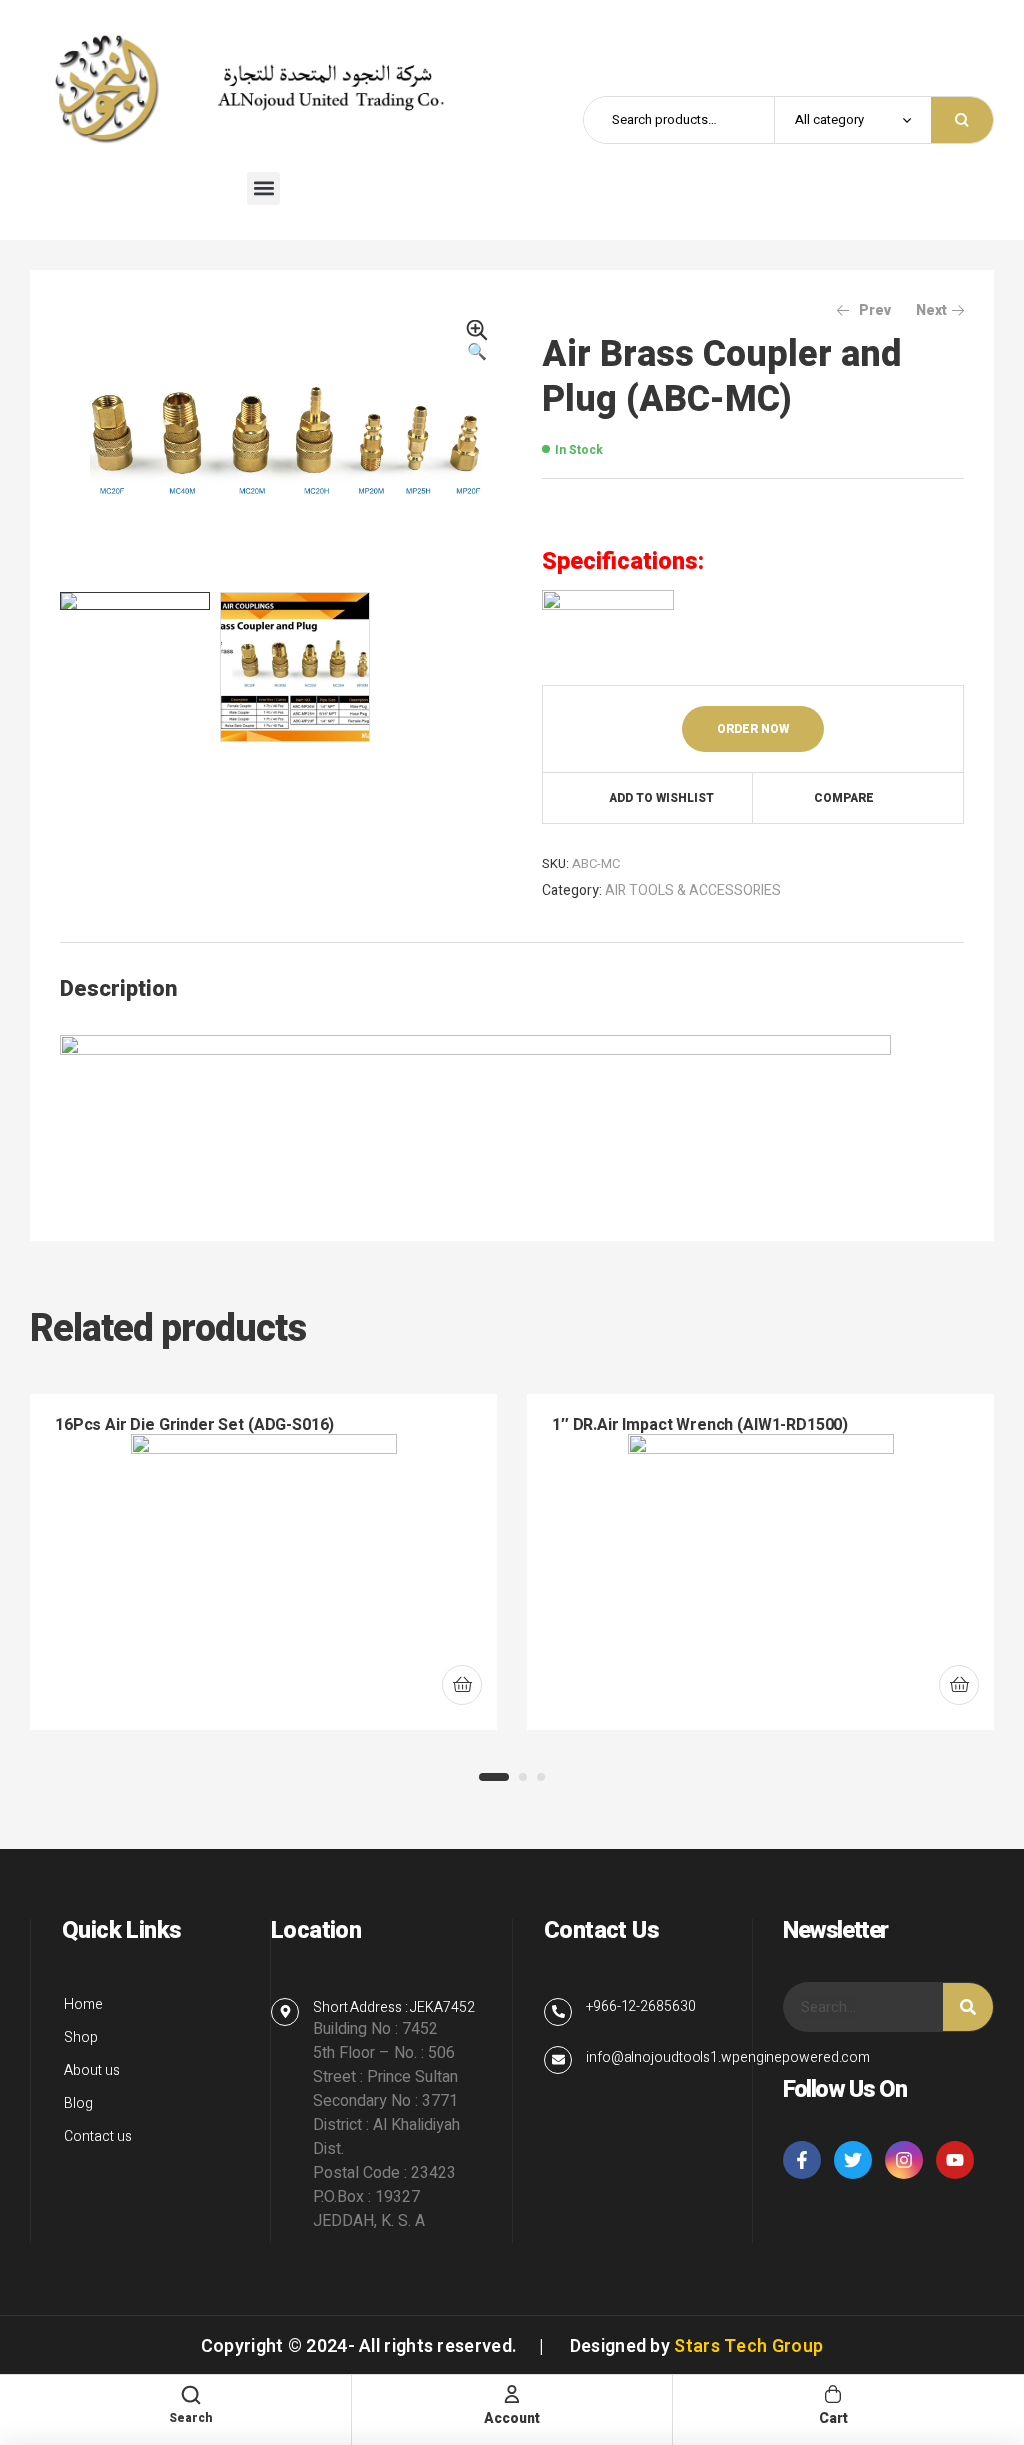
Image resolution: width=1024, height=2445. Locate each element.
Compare (844, 798)
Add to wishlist (661, 798)
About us (92, 2070)
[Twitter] (853, 2160)
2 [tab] (523, 1777)
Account (512, 2418)
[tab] (119, 989)
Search (962, 120)
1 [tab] (494, 1777)
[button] (263, 188)
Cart (833, 2418)
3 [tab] (541, 1777)
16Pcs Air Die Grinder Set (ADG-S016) (194, 1425)
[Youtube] (955, 2160)
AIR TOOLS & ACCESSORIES (693, 890)
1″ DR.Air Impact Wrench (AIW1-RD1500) (700, 1425)
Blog (78, 2103)
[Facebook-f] (802, 2160)
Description (119, 989)
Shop (81, 2037)
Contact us (98, 2136)
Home (83, 2004)
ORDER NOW (753, 729)
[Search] (968, 2007)
